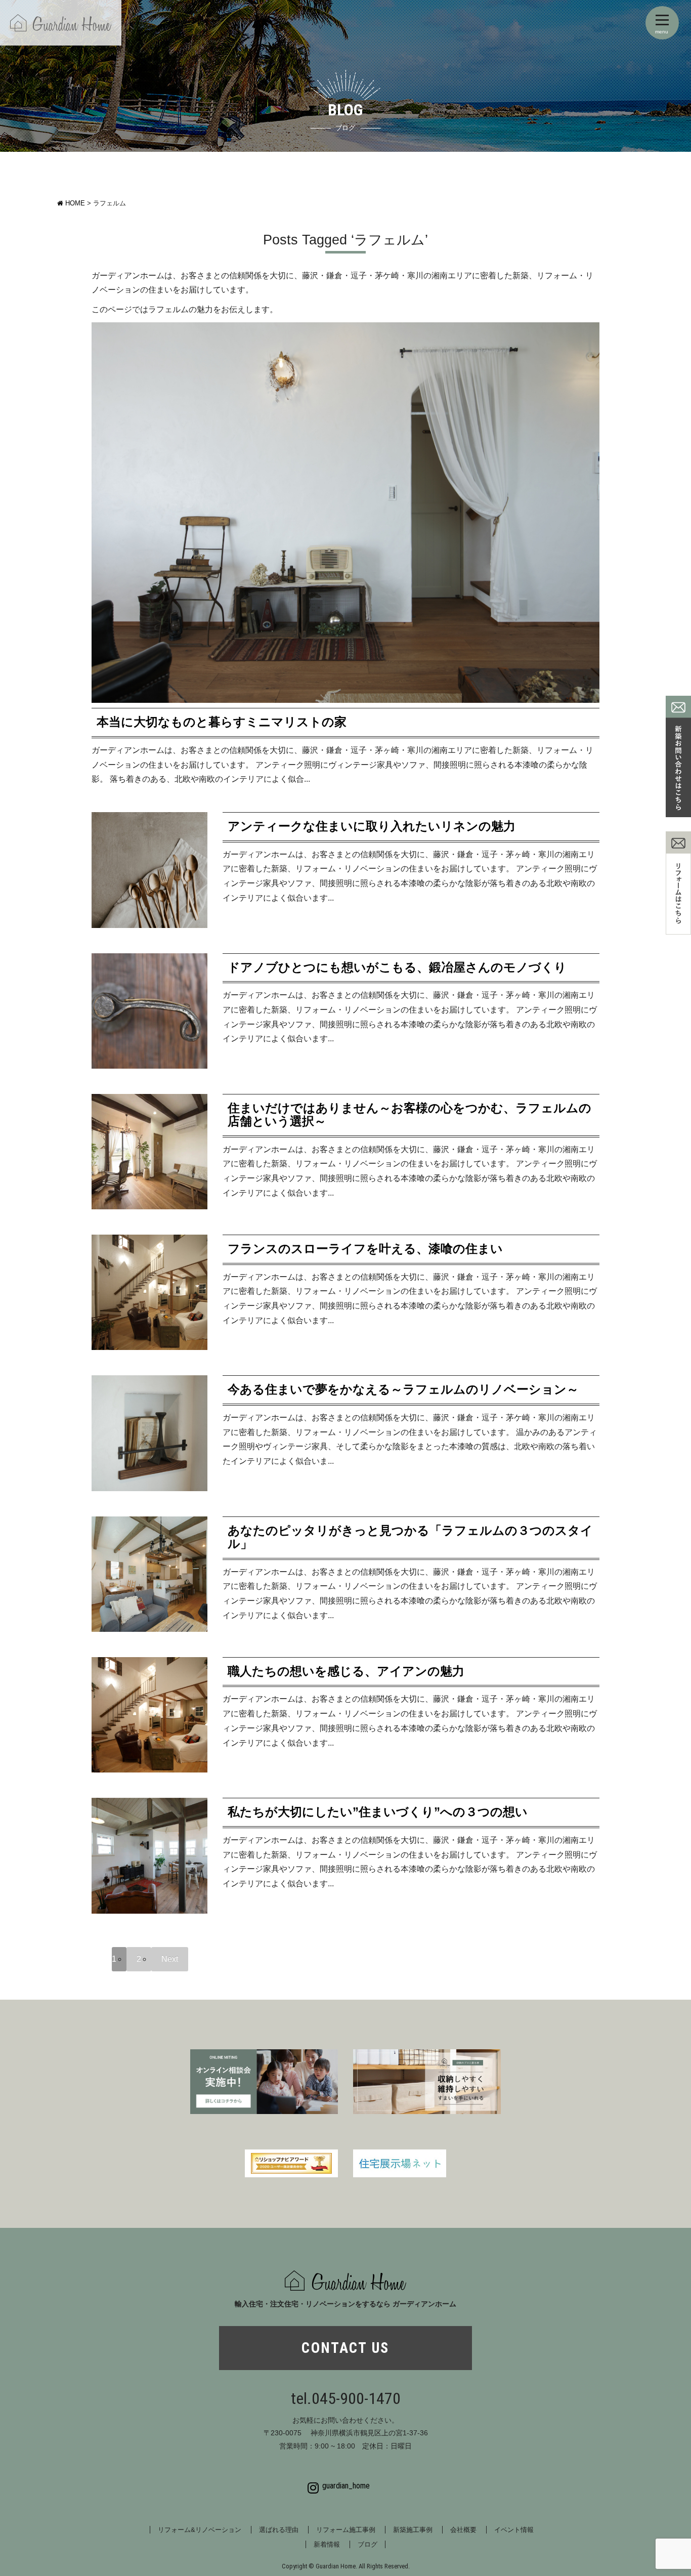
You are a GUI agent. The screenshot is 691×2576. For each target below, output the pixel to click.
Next (170, 1959)
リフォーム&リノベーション (200, 2530)
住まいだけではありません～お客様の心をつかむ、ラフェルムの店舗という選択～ (409, 1114)
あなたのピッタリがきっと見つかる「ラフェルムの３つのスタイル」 (410, 1537)
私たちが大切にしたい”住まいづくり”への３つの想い (378, 1812)
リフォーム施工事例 (346, 2530)
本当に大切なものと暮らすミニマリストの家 (222, 722)
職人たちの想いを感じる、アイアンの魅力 (346, 1671)
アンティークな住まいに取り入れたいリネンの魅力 (372, 826)
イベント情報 (514, 2530)
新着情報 (327, 2544)
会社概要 (463, 2530)
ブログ (368, 2544)
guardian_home (346, 2486)
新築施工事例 (413, 2530)
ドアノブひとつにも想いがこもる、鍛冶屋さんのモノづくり (397, 967)
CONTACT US (345, 2348)
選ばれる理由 (279, 2530)
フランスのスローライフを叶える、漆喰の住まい (365, 1249)
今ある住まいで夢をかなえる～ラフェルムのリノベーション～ (403, 1389)
